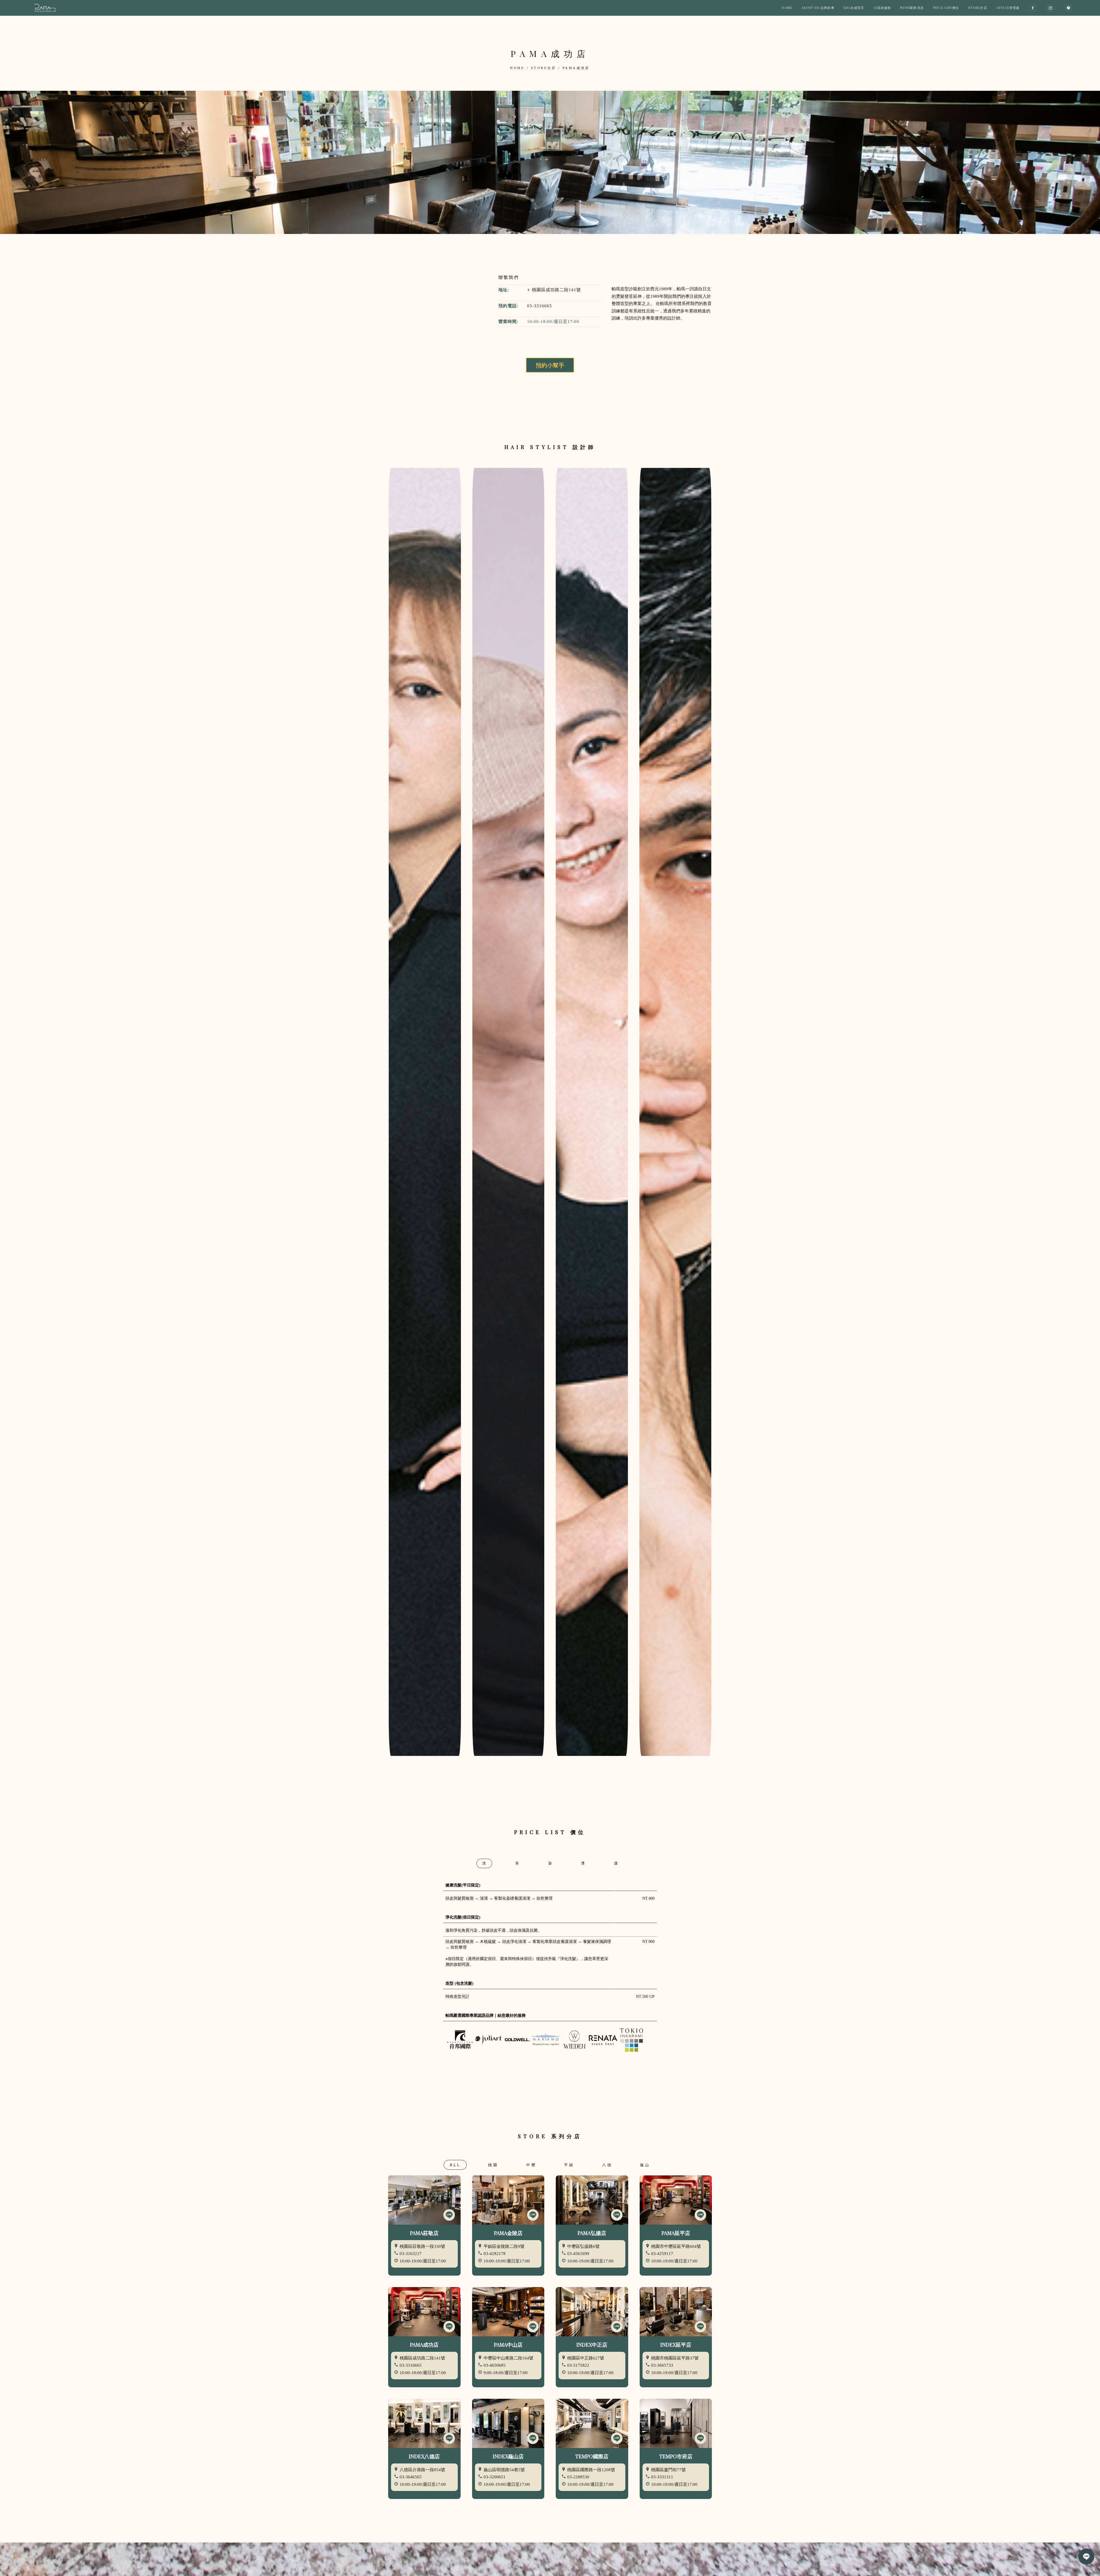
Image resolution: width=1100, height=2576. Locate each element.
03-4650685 (495, 2365)
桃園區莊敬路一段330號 (422, 2246)
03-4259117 (662, 2254)
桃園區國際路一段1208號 (591, 2470)
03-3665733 (662, 2365)
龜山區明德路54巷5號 (504, 2470)
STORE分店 (544, 68)
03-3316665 (540, 306)
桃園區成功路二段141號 (556, 290)
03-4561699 (578, 2254)
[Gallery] (550, 162)
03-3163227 (411, 2254)
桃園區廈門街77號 (668, 2470)
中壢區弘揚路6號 (583, 2246)
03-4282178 (495, 2254)
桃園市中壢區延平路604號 (675, 2246)
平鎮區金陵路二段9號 (503, 2246)
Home (517, 68)
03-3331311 (662, 2477)
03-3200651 (495, 2477)
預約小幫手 (550, 365)
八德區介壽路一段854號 (422, 2470)
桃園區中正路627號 (585, 2358)
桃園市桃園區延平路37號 (674, 2358)
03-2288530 (578, 2477)
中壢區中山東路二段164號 (508, 2358)
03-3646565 (411, 2477)
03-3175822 (578, 2365)
